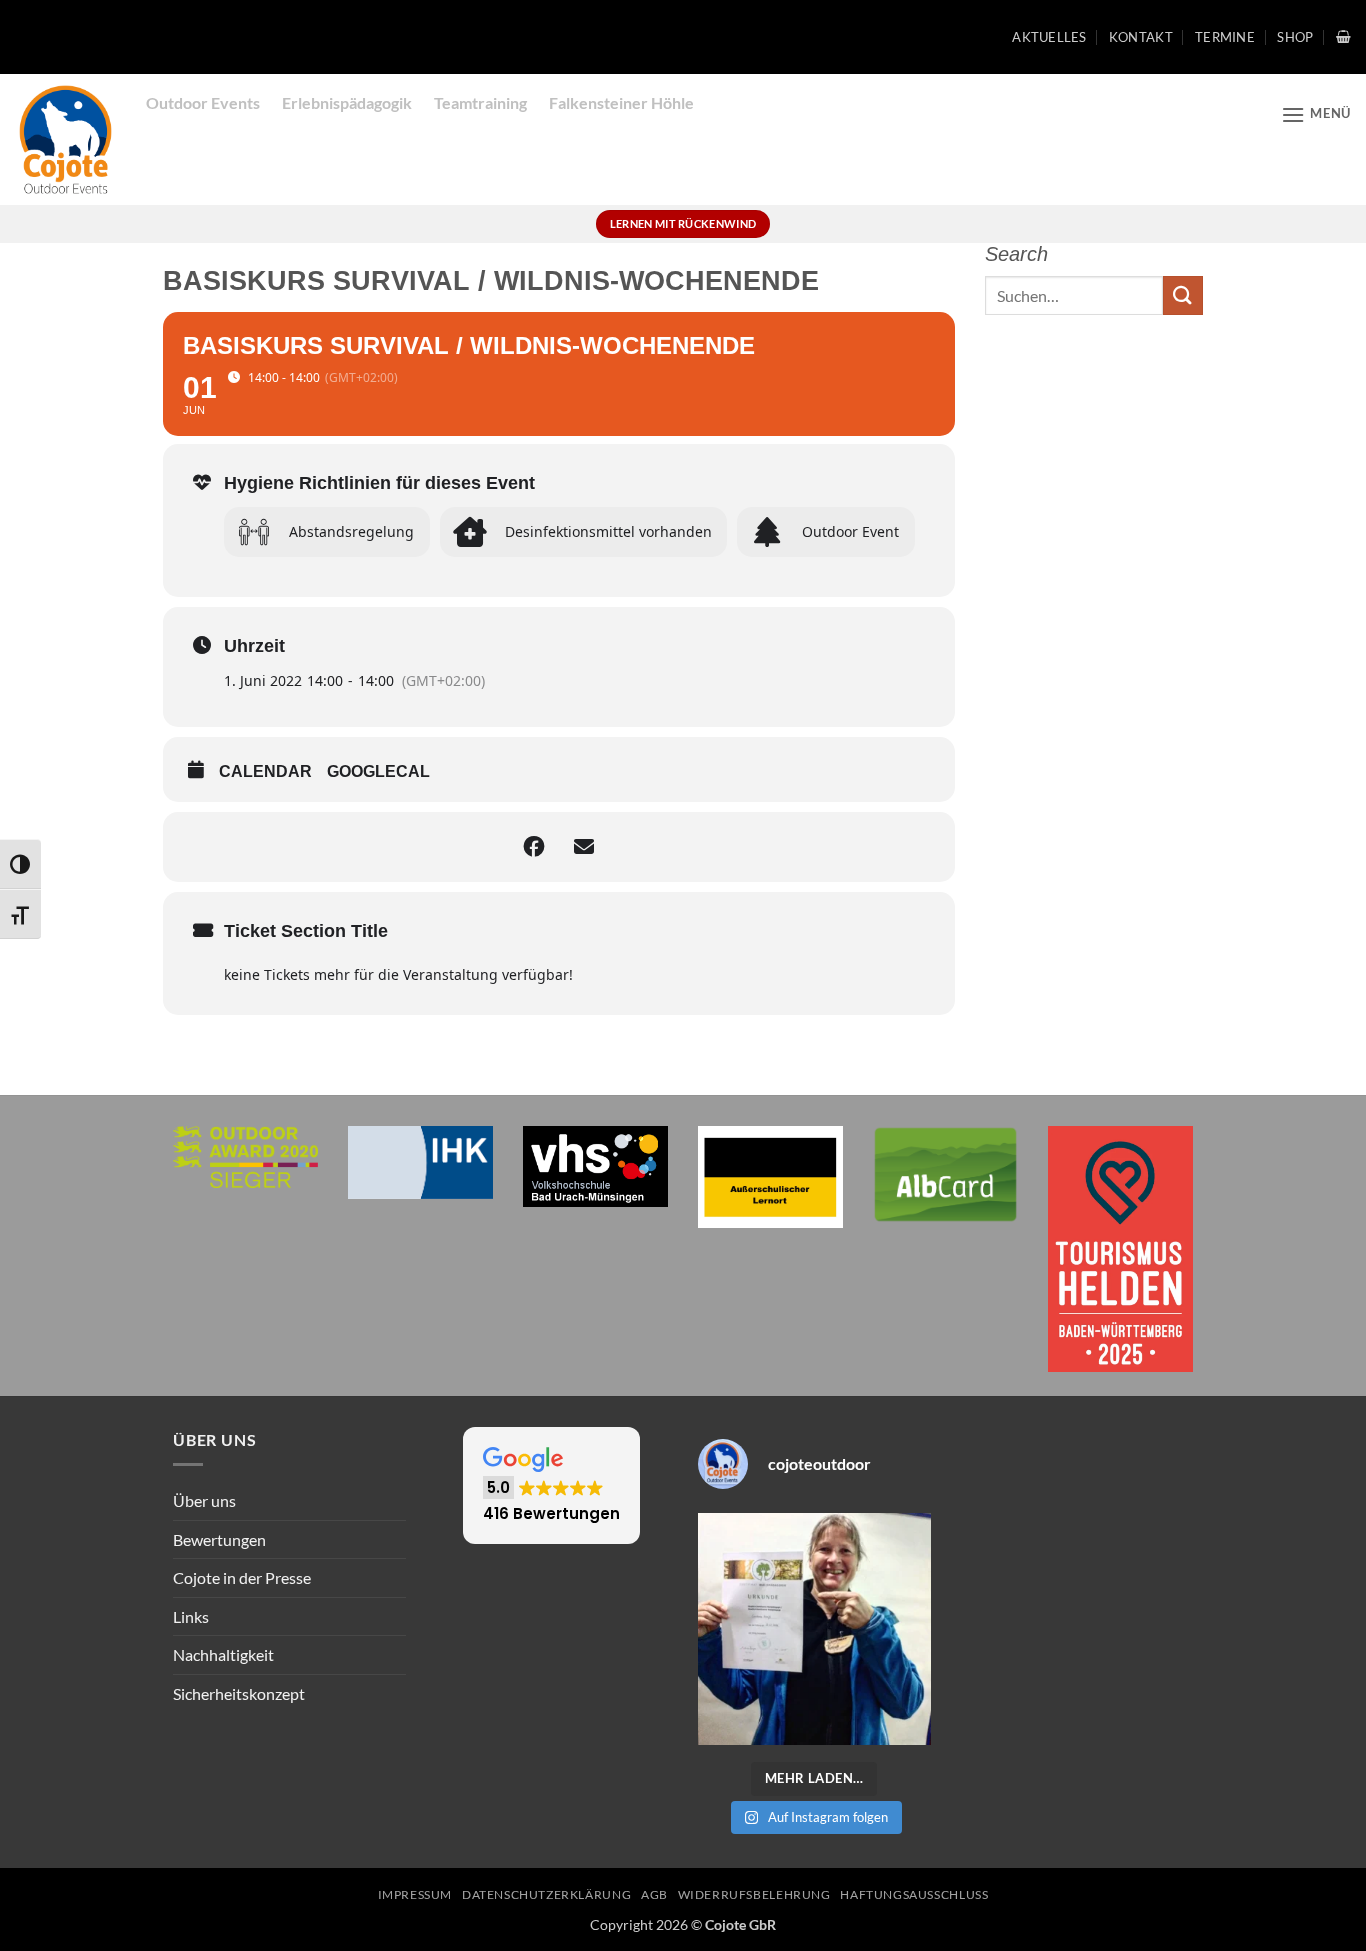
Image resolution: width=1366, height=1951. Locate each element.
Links (191, 1616)
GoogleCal (378, 771)
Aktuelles (1049, 37)
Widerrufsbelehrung (754, 1894)
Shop (1295, 37)
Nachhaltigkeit (223, 1654)
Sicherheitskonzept (239, 1693)
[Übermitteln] (1183, 295)
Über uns (204, 1500)
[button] (1343, 36)
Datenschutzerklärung (546, 1894)
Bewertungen (219, 1539)
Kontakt (1141, 37)
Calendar (265, 771)
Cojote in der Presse (242, 1577)
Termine (1225, 37)
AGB (654, 1894)
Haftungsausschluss (914, 1894)
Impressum (415, 1894)
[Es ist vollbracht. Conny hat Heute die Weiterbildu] (814, 1629)
